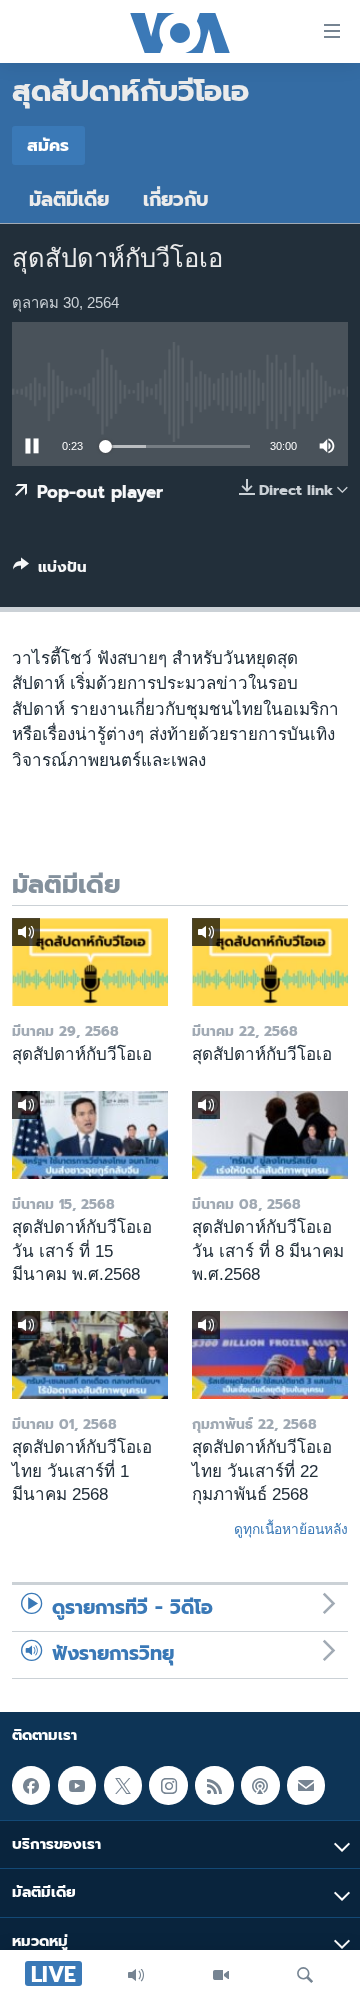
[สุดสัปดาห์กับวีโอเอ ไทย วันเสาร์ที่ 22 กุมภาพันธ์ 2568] (270, 1355)
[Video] (221, 1975)
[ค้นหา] (305, 1975)
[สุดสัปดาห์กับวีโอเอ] (90, 962)
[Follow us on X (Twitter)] (123, 1785)
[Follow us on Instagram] (168, 1785)
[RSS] (214, 1785)
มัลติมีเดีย (69, 199)
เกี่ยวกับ (176, 199)
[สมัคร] (306, 1785)
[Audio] (136, 1975)
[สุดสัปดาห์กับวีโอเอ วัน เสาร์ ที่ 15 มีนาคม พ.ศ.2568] (90, 1135)
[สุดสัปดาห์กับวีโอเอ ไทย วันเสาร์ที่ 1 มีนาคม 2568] (90, 1355)
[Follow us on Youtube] (77, 1785)
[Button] (50, 571)
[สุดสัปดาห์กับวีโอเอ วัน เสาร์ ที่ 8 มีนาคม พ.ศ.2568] (270, 1135)
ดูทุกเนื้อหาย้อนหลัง (291, 1529)
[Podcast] (260, 1785)
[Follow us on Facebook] (31, 1785)
